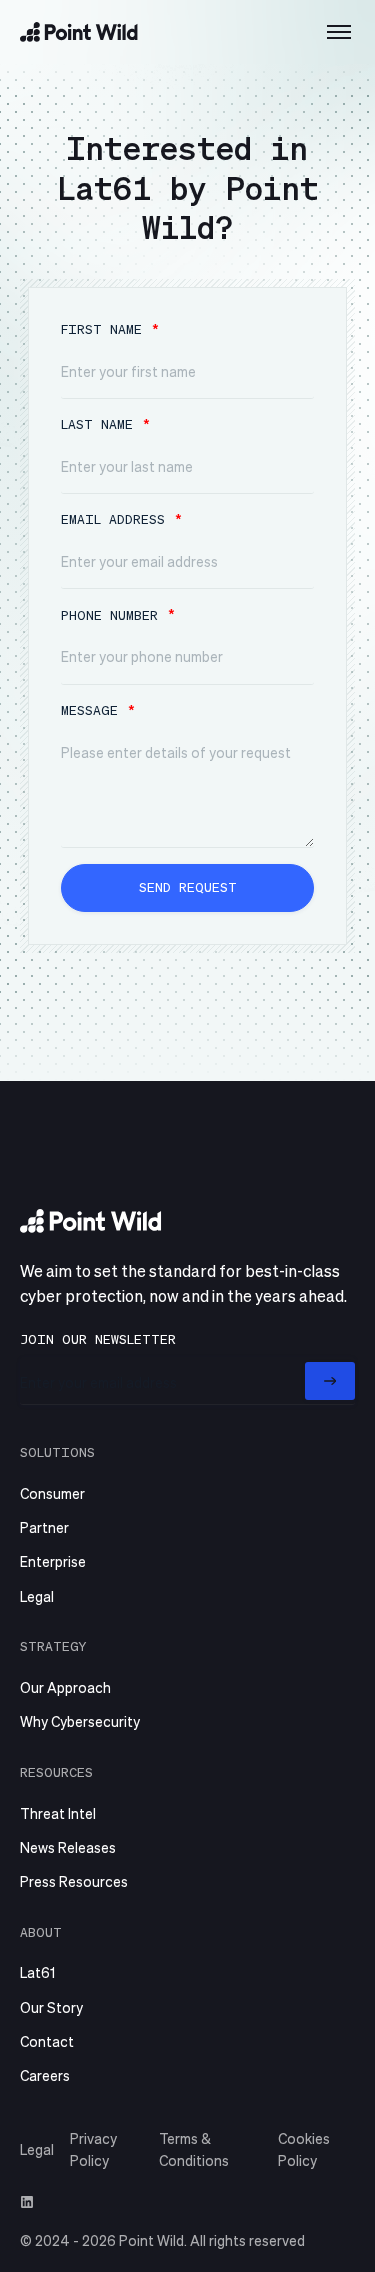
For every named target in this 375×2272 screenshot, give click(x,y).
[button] (339, 32)
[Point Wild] (79, 32)
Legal (37, 2149)
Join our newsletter (98, 1338)
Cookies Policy (304, 2149)
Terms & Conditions (194, 2149)
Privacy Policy (93, 2149)
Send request (188, 886)
